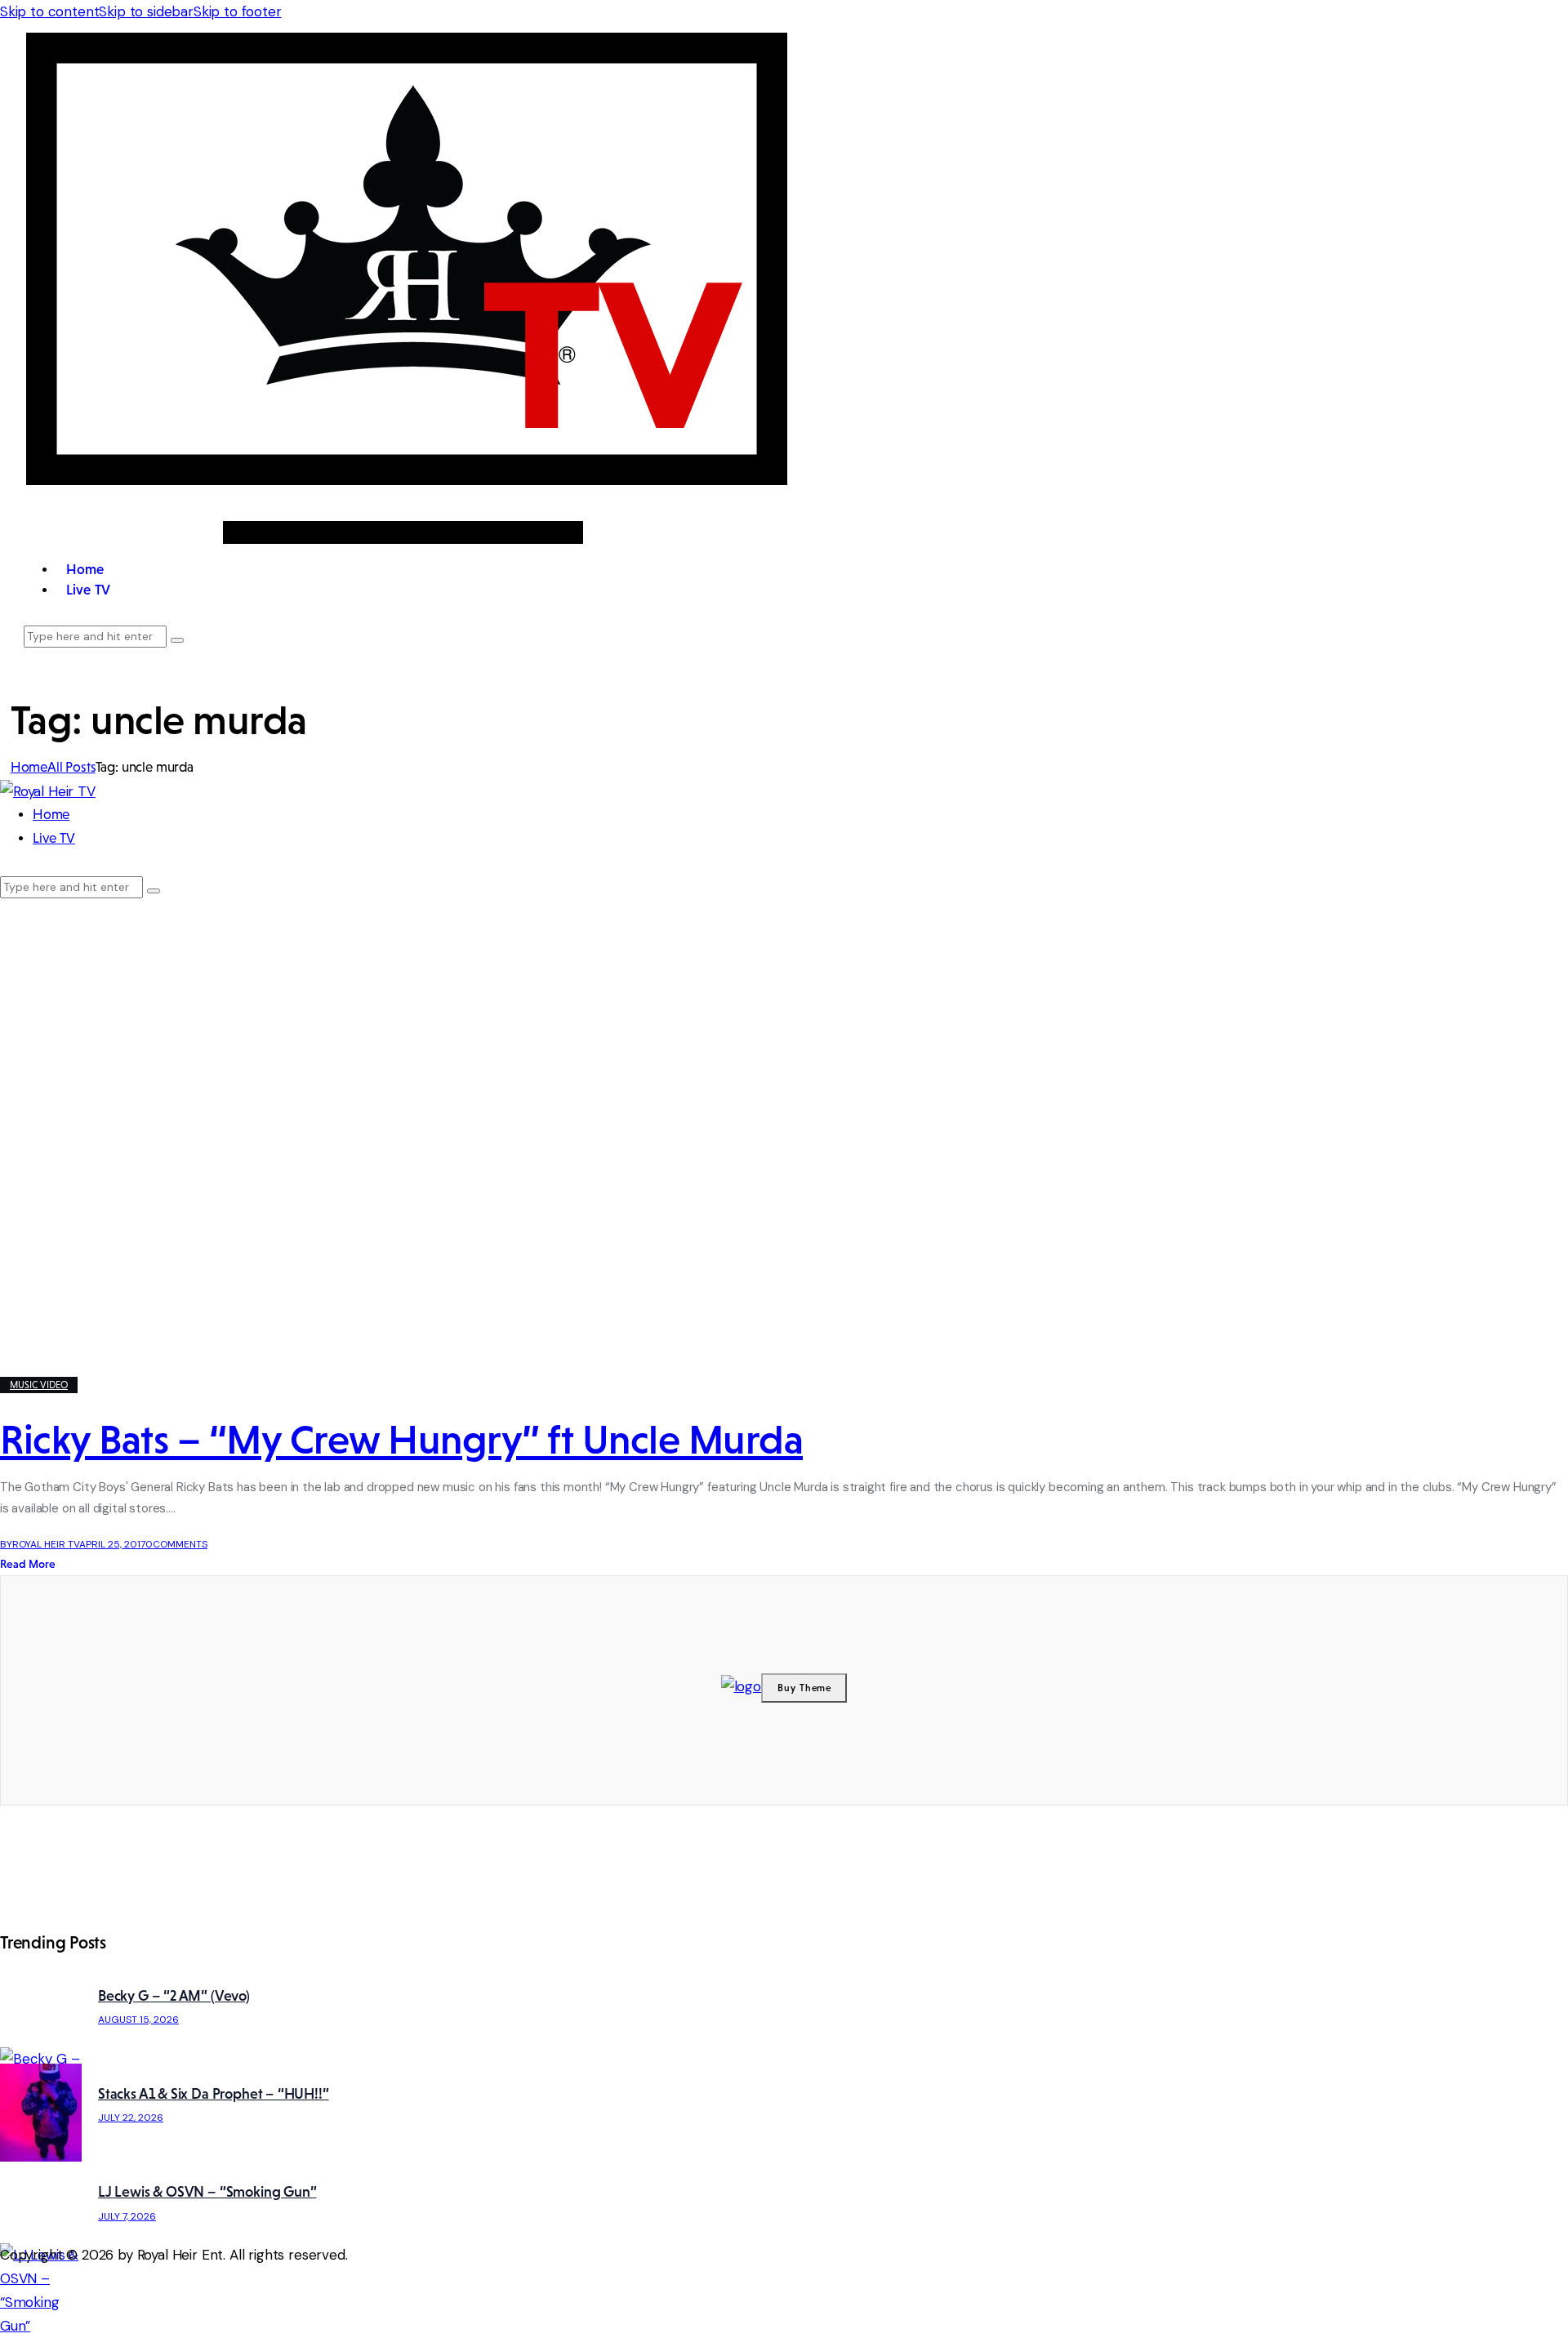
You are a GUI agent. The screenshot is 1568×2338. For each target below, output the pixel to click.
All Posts (71, 767)
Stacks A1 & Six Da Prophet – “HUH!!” (214, 2094)
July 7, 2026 (127, 2216)
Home (29, 767)
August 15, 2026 (138, 2020)
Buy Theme (805, 1688)
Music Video (39, 1385)
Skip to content (49, 11)
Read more (28, 1564)
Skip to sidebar (146, 11)
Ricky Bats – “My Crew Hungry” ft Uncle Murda (401, 1439)
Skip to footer (238, 11)
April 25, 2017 (112, 1544)
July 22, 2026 (131, 2118)
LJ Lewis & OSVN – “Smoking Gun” (207, 2192)
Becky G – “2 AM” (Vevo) (174, 1996)
